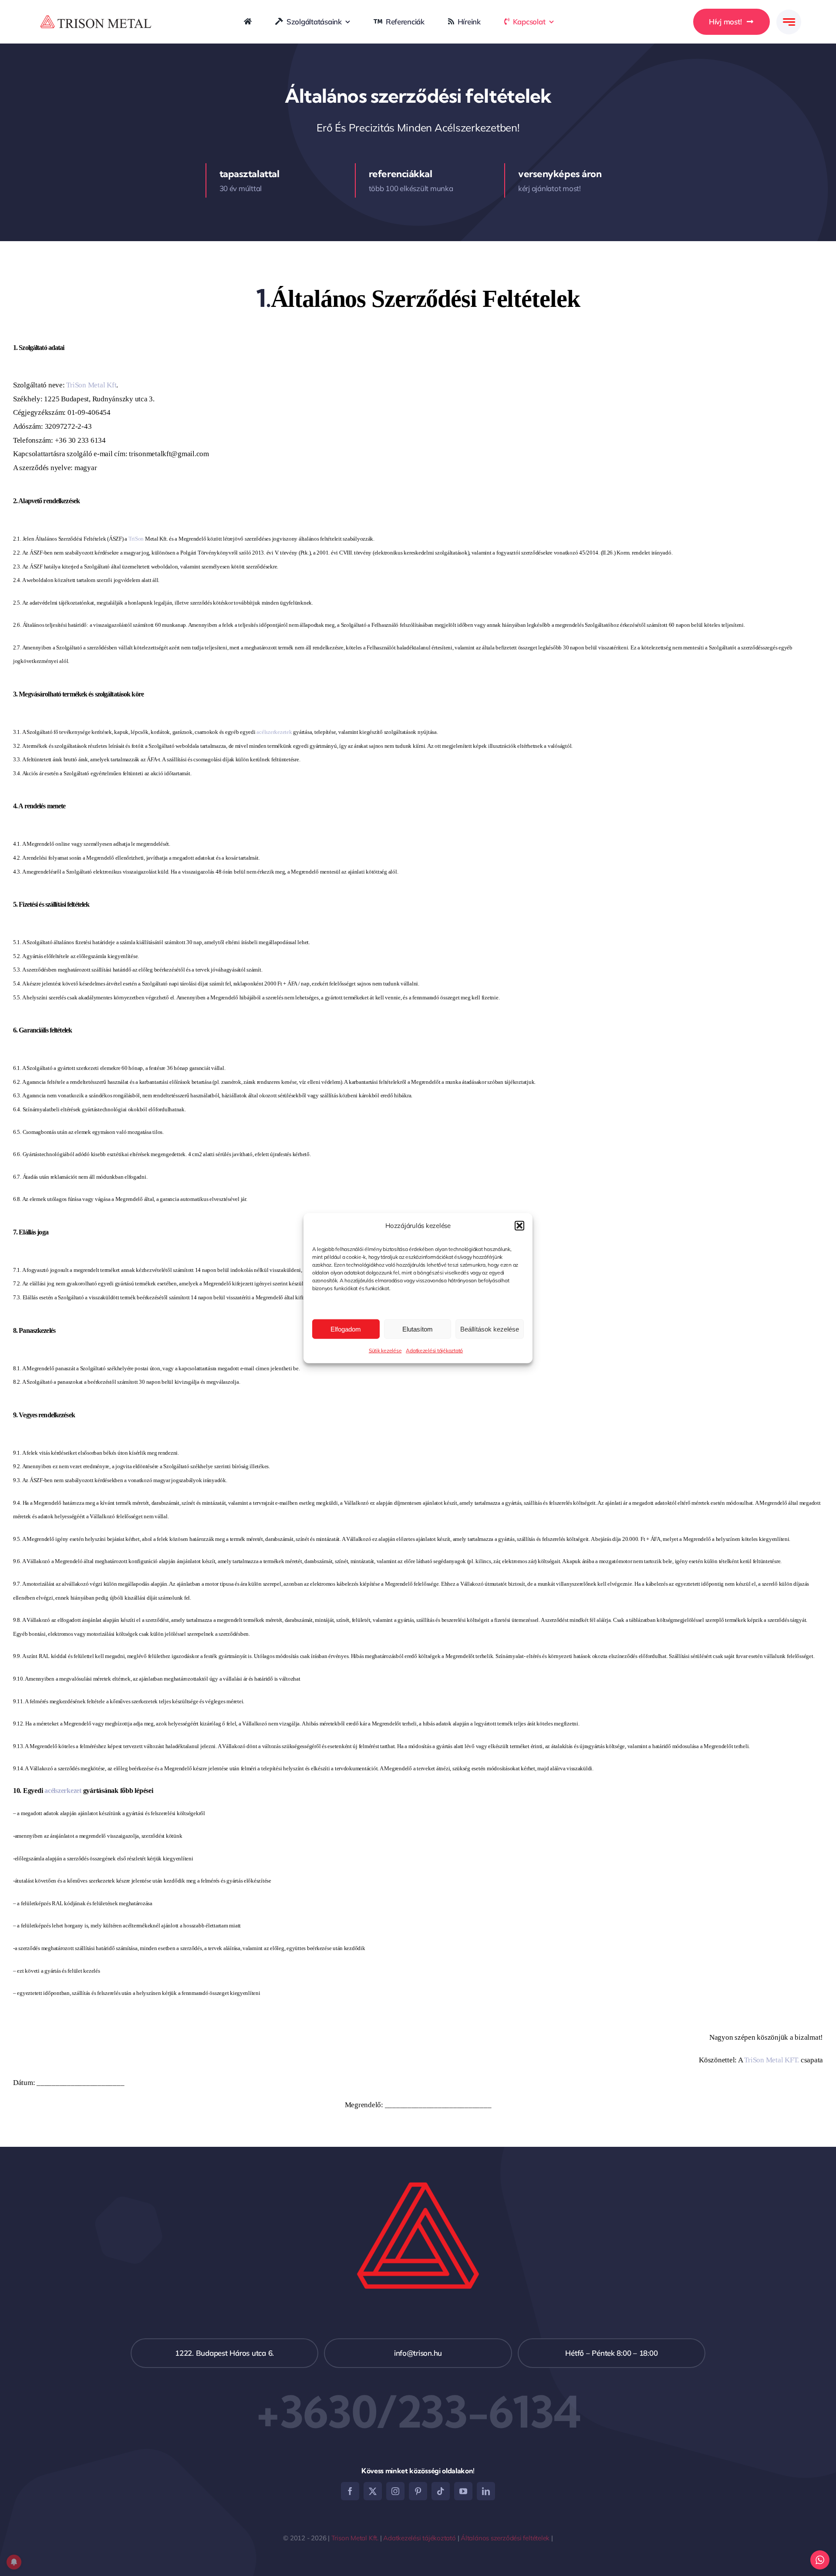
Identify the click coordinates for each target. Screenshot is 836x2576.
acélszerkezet (63, 1791)
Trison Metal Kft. (355, 2538)
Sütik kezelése (385, 1350)
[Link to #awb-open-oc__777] (789, 22)
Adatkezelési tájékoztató (434, 1350)
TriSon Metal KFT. (772, 2060)
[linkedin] (486, 2491)
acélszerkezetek (274, 732)
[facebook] (350, 2491)
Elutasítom (418, 1329)
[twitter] (373, 2491)
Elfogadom (346, 1329)
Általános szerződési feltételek (505, 2538)
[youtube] (463, 2491)
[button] (519, 1225)
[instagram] (395, 2491)
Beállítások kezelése (490, 1329)
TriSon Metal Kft (91, 385)
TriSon (136, 539)
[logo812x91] (96, 18)
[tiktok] (441, 2491)
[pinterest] (418, 2491)
